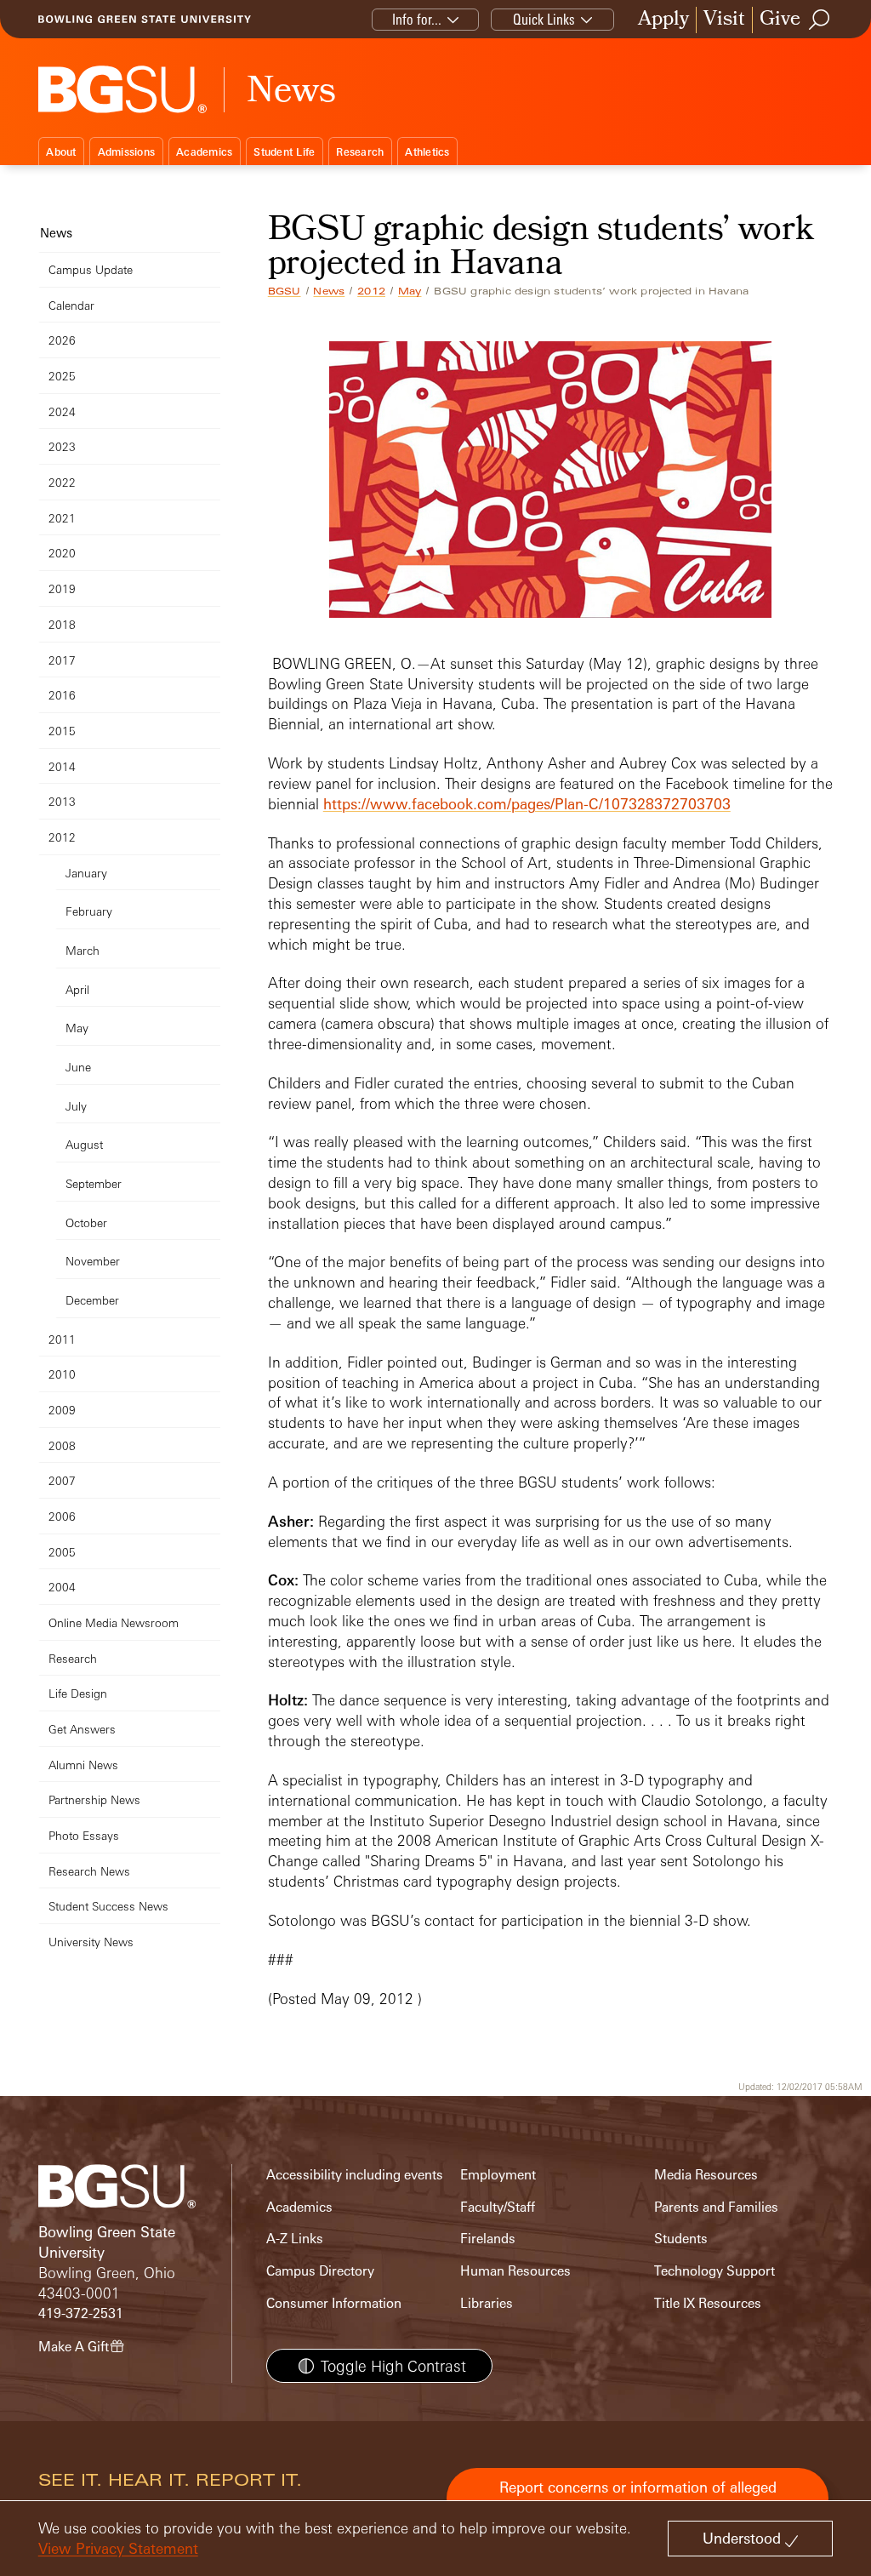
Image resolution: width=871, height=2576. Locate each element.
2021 (62, 518)
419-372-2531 (81, 2313)
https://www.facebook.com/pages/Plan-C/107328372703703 (527, 804)
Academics (204, 152)
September (94, 1183)
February (89, 911)
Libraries (487, 2303)
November (93, 1261)
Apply (663, 20)
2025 (62, 376)
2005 (62, 1552)
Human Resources (515, 2271)
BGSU (285, 291)
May (410, 291)
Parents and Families (716, 2207)
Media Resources (706, 2175)
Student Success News (108, 1906)
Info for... (417, 19)
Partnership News (94, 1799)
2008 (62, 1445)
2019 (62, 588)
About (61, 152)
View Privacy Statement (118, 2548)
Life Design (78, 1693)
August (84, 1144)
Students (681, 2239)
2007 (62, 1480)
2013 (62, 801)
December (92, 1300)
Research (360, 152)
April (77, 989)
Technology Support (714, 2271)
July (76, 1106)
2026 (62, 340)
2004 (62, 1587)
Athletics (427, 152)
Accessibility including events (355, 2175)
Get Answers (82, 1729)
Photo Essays (84, 1835)
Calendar (71, 305)
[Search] (820, 20)
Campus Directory (320, 2271)
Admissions (127, 152)
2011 (62, 1339)
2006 (62, 1516)
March (83, 950)
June (78, 1067)
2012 (371, 291)
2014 (62, 766)
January (86, 873)
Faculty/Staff (498, 2207)
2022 (62, 482)
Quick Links (544, 19)
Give (780, 20)
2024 (62, 411)
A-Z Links (295, 2239)
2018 (62, 624)
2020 (62, 553)
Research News (89, 1871)
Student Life (284, 152)
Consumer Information (334, 2303)
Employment (498, 2175)
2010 (62, 1374)
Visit (724, 20)
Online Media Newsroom (114, 1622)
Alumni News (83, 1765)
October (86, 1222)
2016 (62, 695)
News (329, 291)
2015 (62, 731)
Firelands (488, 2239)
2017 (62, 660)
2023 (62, 446)
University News (91, 1942)
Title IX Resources (708, 2303)
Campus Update (91, 269)
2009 (62, 1410)
